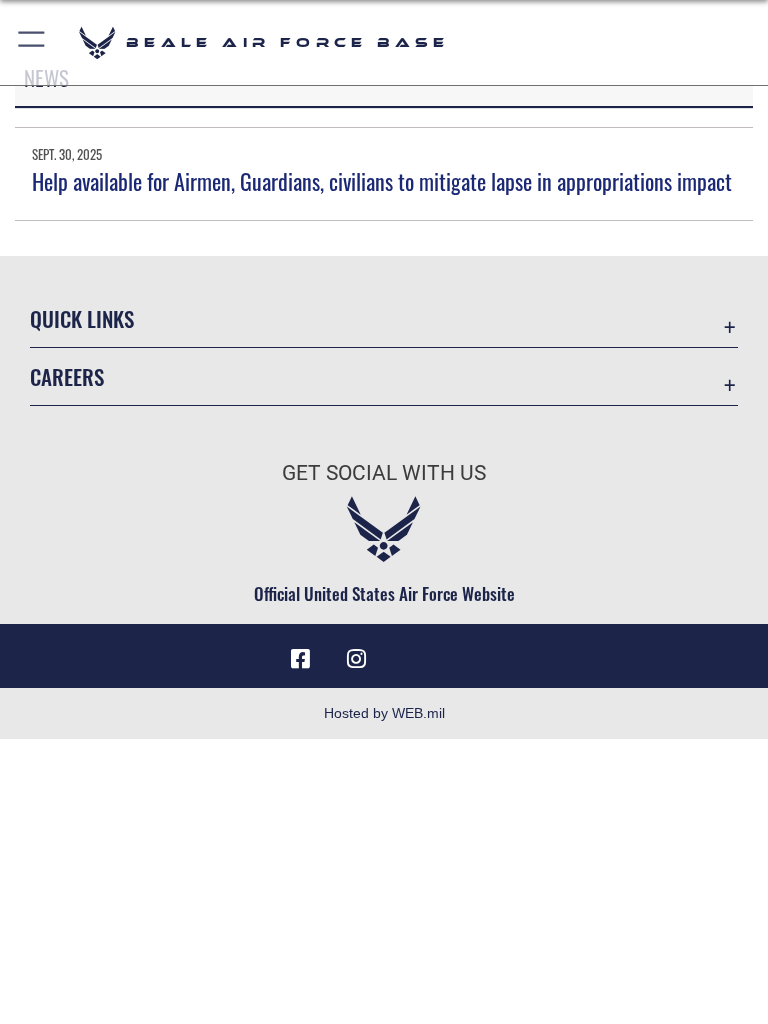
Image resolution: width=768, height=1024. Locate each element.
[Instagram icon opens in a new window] (356, 659)
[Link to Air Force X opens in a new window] (468, 652)
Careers (67, 376)
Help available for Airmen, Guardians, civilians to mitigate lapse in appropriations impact (382, 181)
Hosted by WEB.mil (384, 713)
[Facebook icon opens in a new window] (300, 659)
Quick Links (82, 318)
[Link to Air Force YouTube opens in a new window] (412, 652)
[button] (32, 42)
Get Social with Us (384, 473)
